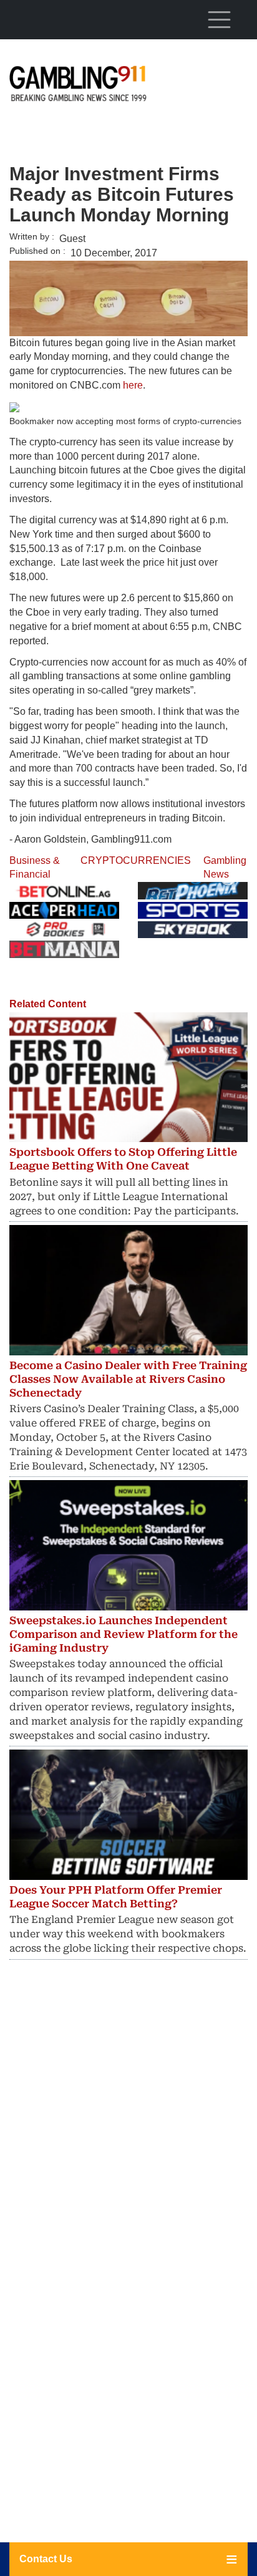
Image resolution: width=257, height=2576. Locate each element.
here (133, 385)
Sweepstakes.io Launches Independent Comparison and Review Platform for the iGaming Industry (124, 1634)
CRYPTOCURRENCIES (136, 860)
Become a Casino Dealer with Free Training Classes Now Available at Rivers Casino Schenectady (128, 1379)
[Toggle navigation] (219, 19)
